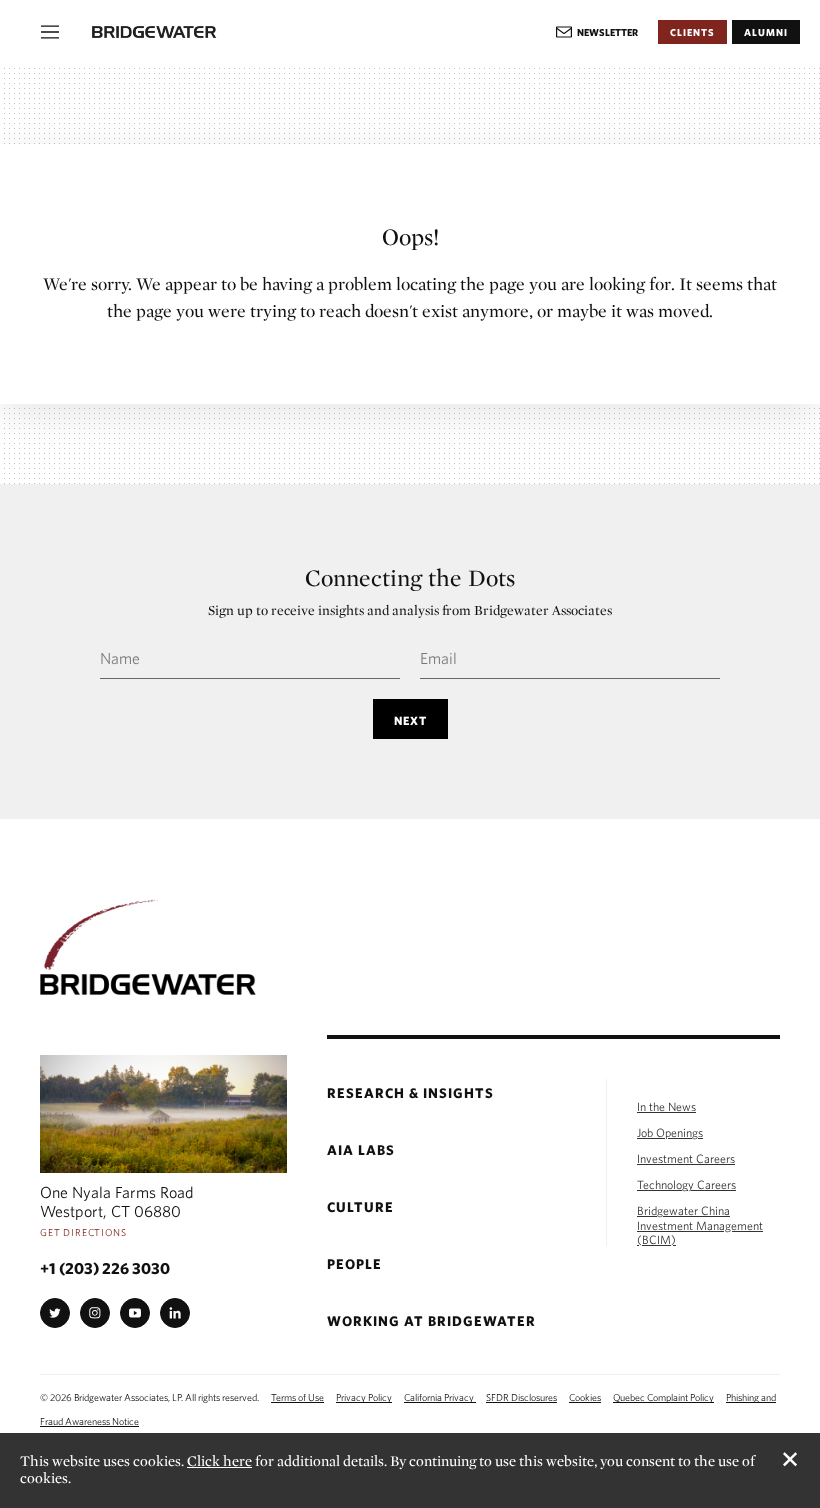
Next (410, 720)
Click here (219, 1461)
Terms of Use (297, 1397)
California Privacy (440, 1397)
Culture (360, 1207)
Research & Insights (410, 1093)
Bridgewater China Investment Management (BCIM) (700, 1224)
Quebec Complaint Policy (663, 1397)
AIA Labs (361, 1150)
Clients (692, 32)
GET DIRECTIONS (83, 1232)
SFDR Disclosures (521, 1397)
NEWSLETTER (607, 32)
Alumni (766, 32)
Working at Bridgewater (431, 1321)
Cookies (585, 1397)
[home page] (323, 32)
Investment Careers (686, 1158)
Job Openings (670, 1132)
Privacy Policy (364, 1397)
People (354, 1264)
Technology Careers (686, 1184)
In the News (666, 1106)
